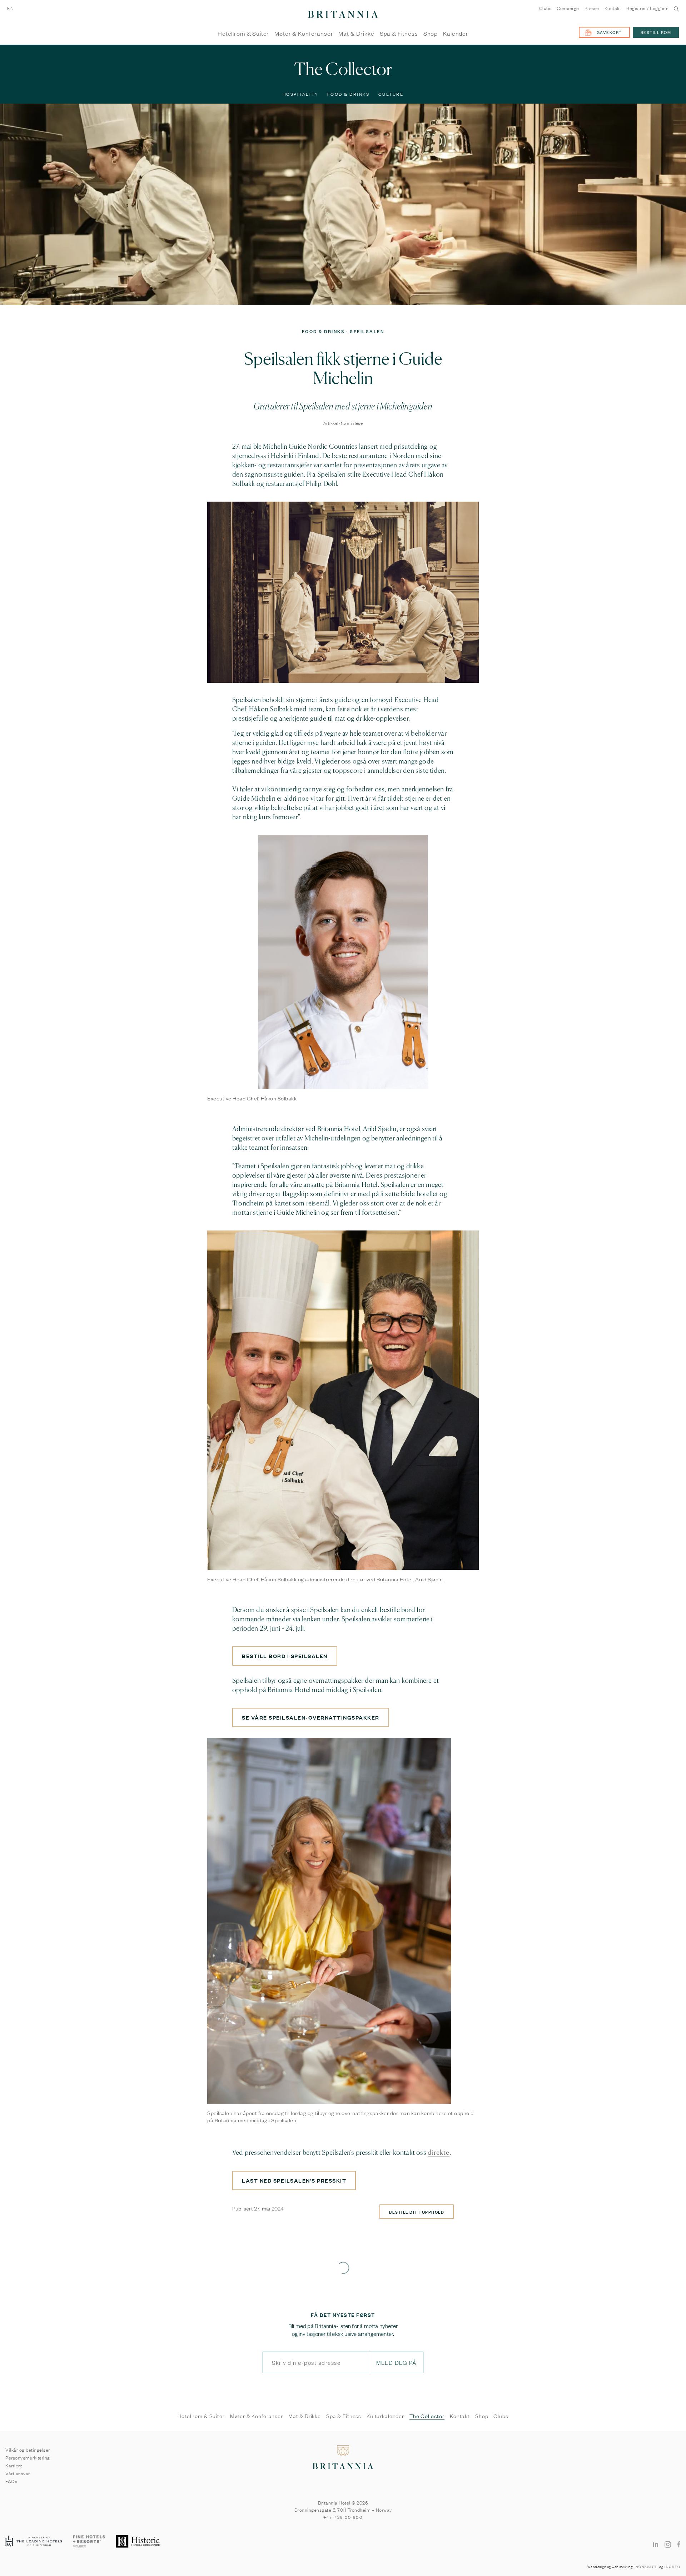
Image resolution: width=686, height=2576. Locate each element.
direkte (439, 2153)
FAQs (11, 2481)
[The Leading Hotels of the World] (34, 2542)
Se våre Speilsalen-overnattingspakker (311, 1717)
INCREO (673, 2567)
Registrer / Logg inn (647, 8)
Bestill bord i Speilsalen (285, 1656)
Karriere (14, 2465)
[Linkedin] (656, 2544)
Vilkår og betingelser (28, 2450)
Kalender (456, 34)
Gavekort (609, 32)
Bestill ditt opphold (417, 2212)
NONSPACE (647, 2567)
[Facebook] (679, 2544)
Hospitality (301, 94)
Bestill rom (656, 32)
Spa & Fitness (399, 34)
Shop (431, 34)
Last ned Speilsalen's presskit (294, 2180)
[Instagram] (668, 2544)
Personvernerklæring (28, 2457)
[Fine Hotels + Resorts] (89, 2542)
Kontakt (613, 8)
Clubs (545, 8)
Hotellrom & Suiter (243, 34)
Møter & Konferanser (304, 34)
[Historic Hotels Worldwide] (139, 2542)
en (10, 8)
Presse (592, 8)
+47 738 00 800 (343, 2517)
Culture (391, 94)
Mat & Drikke (356, 34)
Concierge (568, 8)
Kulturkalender (385, 2416)
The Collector (427, 2416)
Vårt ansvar (18, 2473)
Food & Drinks (349, 94)
